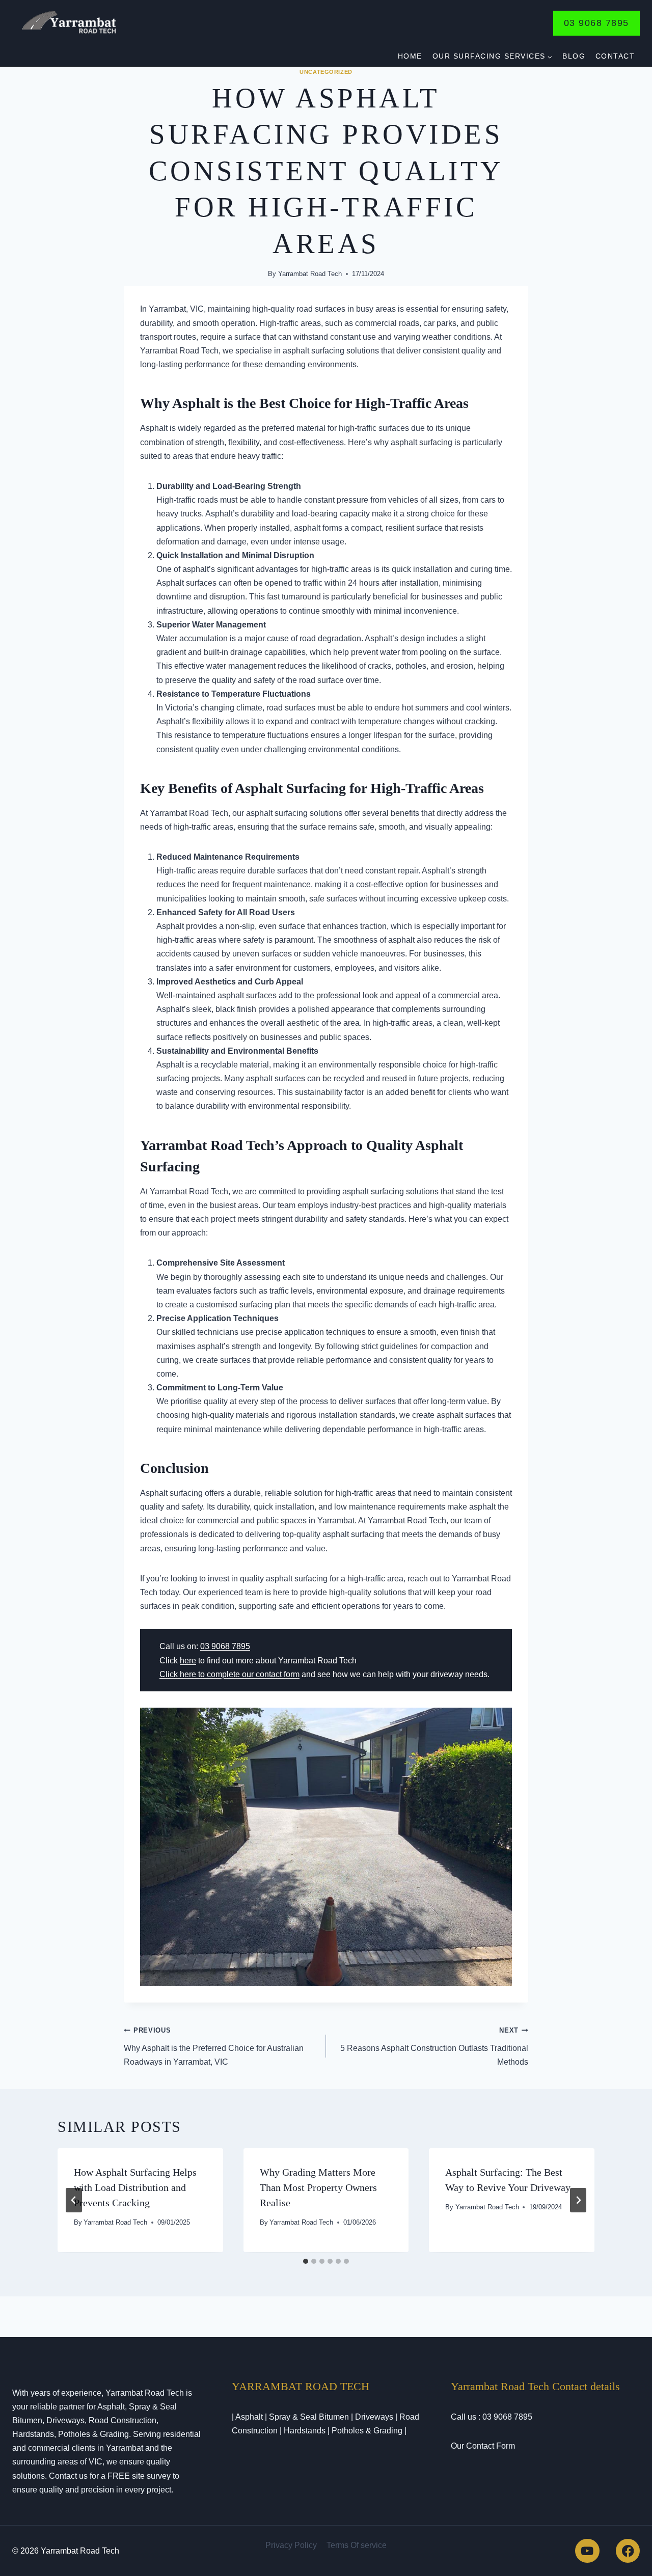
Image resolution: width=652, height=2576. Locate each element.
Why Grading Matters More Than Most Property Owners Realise (318, 2187)
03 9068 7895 (596, 23)
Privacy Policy (291, 2545)
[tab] (306, 2261)
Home (410, 56)
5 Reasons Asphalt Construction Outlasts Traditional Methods (434, 2046)
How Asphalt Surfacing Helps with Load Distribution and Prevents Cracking (135, 2187)
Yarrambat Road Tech (310, 274)
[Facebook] (628, 2551)
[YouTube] (587, 2551)
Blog (574, 56)
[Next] (578, 2200)
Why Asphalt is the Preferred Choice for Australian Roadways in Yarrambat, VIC (214, 2046)
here (188, 1661)
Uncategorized (326, 72)
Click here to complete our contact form (229, 1674)
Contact (615, 56)
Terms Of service (357, 2545)
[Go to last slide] (74, 2200)
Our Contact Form (483, 2446)
